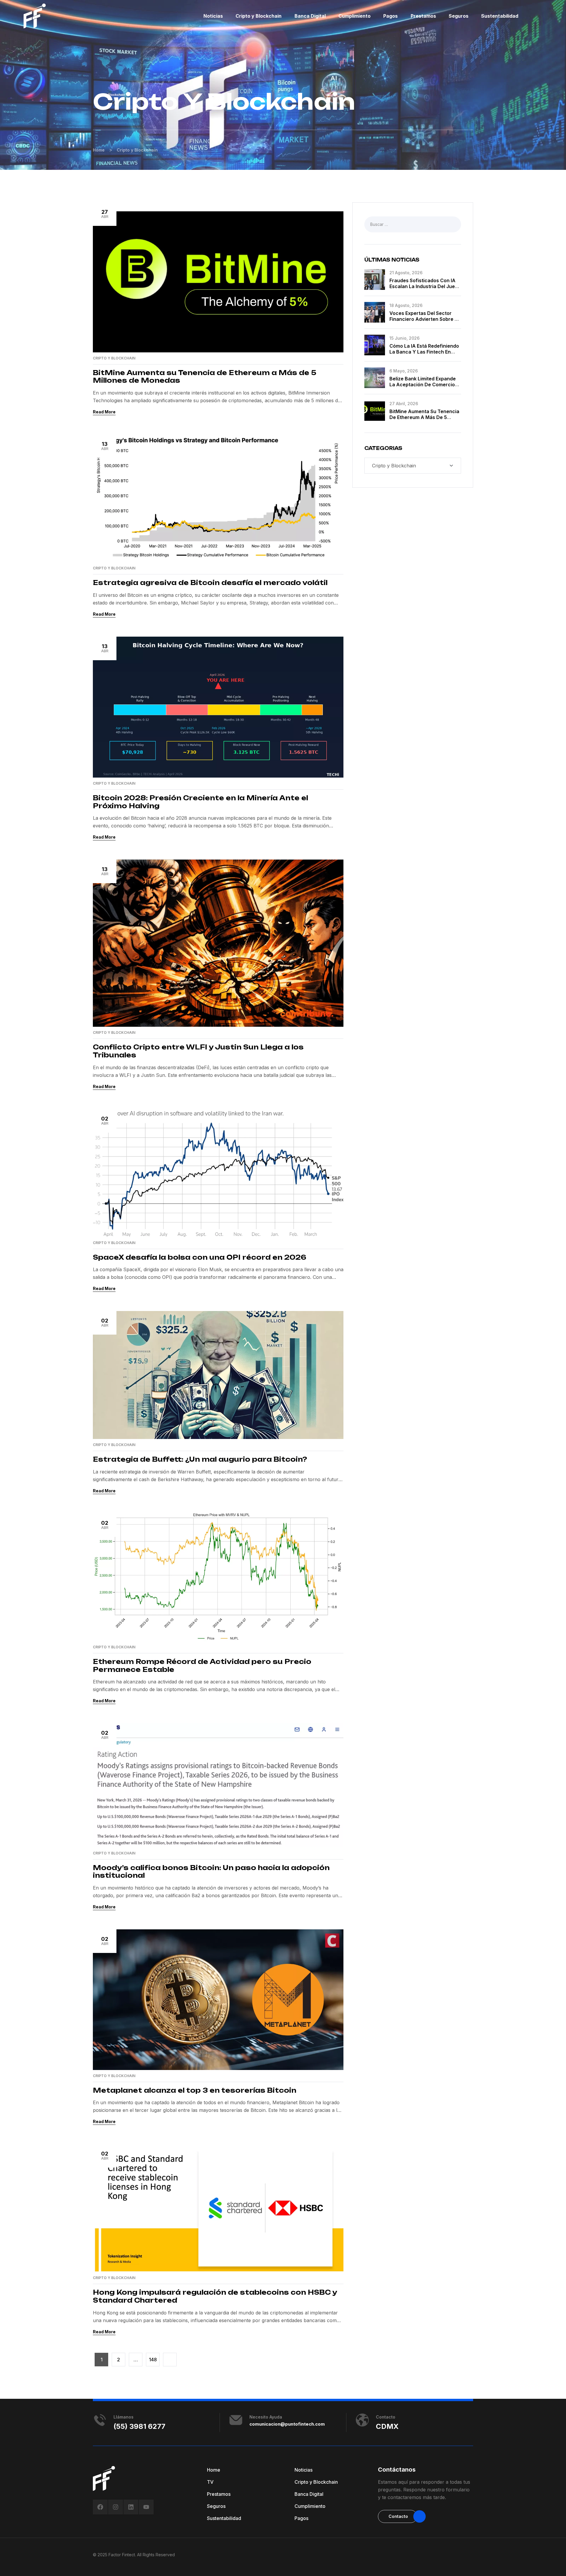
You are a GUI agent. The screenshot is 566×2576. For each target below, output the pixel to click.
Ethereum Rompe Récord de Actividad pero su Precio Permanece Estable (202, 1665)
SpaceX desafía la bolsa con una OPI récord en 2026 (200, 1257)
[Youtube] (146, 2507)
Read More (104, 412)
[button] (398, 2516)
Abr (105, 214)
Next (170, 2360)
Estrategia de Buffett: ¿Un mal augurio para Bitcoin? (200, 1459)
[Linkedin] (131, 2507)
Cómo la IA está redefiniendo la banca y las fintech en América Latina (424, 352)
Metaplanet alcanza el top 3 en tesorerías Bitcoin (195, 2090)
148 (153, 2360)
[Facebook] (100, 2507)
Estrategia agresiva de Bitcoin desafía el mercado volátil (210, 583)
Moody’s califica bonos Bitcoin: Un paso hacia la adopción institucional (211, 1872)
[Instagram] (116, 2507)
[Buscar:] (413, 224)
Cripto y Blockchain (114, 358)
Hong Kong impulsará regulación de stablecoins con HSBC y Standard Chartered (215, 2296)
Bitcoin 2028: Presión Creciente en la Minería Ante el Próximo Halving (200, 802)
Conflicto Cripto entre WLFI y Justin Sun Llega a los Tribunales (198, 1051)
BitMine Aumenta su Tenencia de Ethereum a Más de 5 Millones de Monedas (205, 377)
